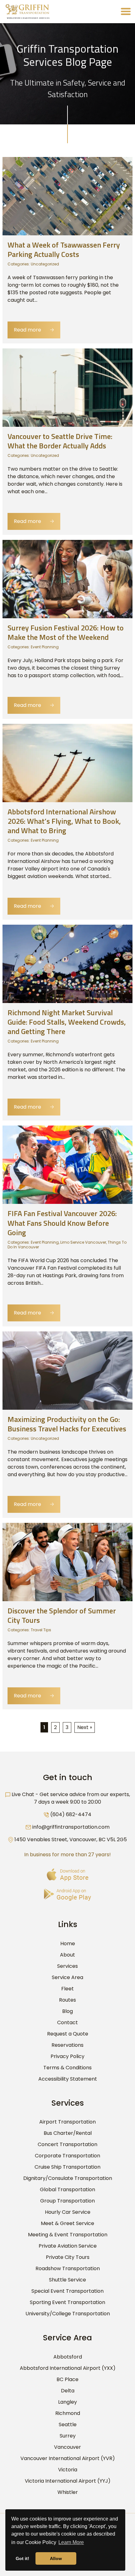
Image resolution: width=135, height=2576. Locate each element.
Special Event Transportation (67, 2291)
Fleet (67, 1989)
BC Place (67, 2379)
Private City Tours (68, 2257)
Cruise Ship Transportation (67, 2167)
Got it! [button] (22, 2558)
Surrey (68, 2436)
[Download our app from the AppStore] (68, 1875)
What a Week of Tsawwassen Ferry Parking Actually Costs (64, 249)
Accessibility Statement (68, 2079)
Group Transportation (67, 2201)
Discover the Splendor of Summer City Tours (62, 1615)
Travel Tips (41, 1630)
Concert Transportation (67, 2144)
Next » (85, 1727)
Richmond (68, 2413)
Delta (68, 2391)
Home (68, 1944)
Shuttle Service (67, 2280)
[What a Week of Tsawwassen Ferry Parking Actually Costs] (67, 196)
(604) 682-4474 (71, 1814)
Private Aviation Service (68, 2246)
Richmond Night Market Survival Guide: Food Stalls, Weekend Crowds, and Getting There (67, 1022)
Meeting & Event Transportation (68, 2235)
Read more (34, 330)
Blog (67, 2011)
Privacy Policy (67, 2056)
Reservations (67, 2045)
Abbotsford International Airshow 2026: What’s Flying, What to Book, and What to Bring (64, 821)
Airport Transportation (67, 2122)
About (67, 1955)
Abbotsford (68, 2357)
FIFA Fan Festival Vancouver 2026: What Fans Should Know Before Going (62, 1223)
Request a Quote (68, 2034)
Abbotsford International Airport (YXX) (68, 2368)
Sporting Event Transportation (67, 2302)
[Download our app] (67, 1895)
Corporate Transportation (67, 2156)
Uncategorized (45, 264)
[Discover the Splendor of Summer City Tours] (67, 1562)
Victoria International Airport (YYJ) (68, 2481)
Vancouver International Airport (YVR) (68, 2458)
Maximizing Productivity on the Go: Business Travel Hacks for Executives (67, 1424)
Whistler (68, 2492)
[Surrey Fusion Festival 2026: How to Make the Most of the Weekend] (67, 579)
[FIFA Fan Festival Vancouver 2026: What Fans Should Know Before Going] (67, 1165)
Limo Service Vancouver (83, 1242)
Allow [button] (56, 2558)
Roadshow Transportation (68, 2268)
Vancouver (67, 2447)
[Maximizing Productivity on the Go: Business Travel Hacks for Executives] (67, 1370)
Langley (67, 2402)
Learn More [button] (71, 2542)
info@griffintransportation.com (71, 1827)
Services (67, 1966)
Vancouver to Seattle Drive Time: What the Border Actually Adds (60, 441)
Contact (67, 2022)
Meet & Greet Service (67, 2223)
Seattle (68, 2424)
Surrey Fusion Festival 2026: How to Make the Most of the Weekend (66, 632)
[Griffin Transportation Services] (27, 12)
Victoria (68, 2470)
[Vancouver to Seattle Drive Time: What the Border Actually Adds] (67, 387)
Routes (67, 2000)
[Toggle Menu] (126, 11)
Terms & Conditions (67, 2068)
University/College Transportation (68, 2314)
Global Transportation (67, 2189)
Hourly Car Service (68, 2212)
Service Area (67, 1977)
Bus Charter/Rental (68, 2133)
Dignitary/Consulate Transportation (68, 2178)
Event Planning (45, 647)
